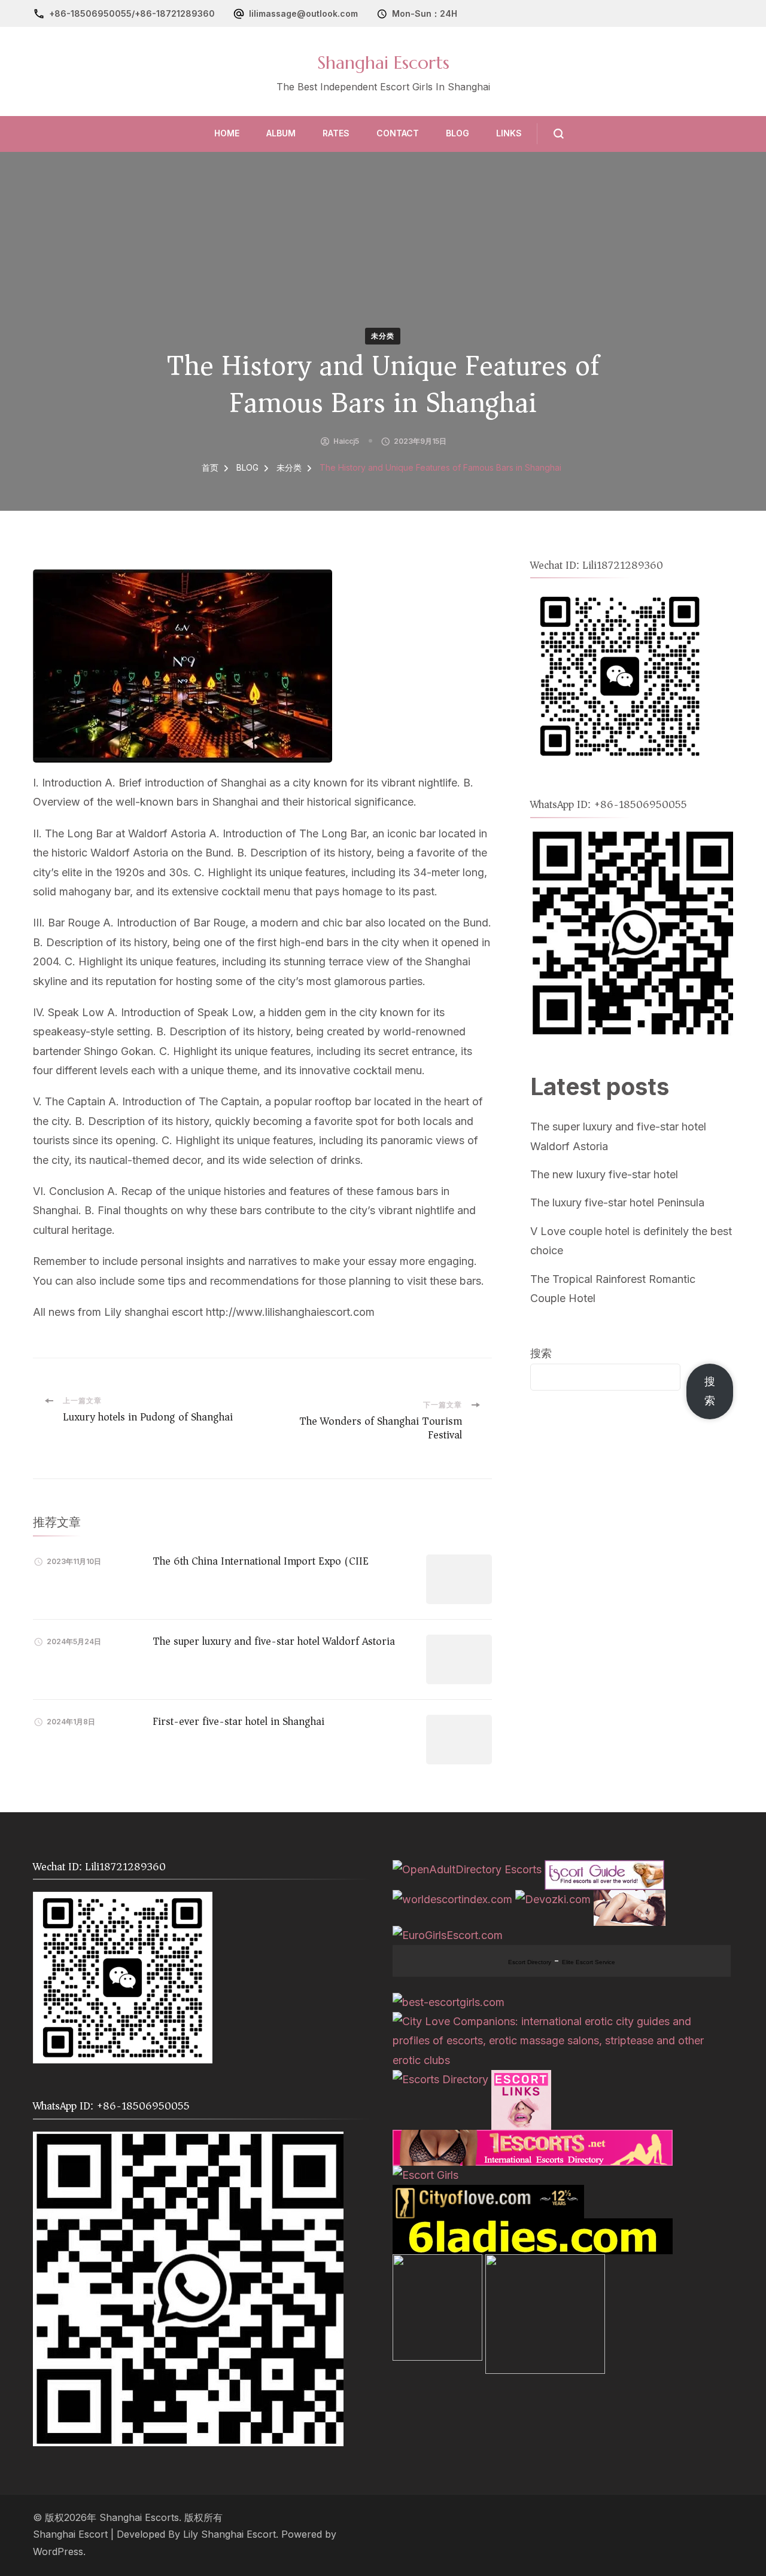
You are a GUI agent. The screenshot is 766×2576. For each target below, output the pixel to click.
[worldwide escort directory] (533, 2139)
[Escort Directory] (604, 1869)
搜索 (541, 1353)
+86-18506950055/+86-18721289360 (132, 13)
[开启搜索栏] (550, 134)
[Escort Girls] (425, 2175)
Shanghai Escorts (383, 63)
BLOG (458, 133)
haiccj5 (346, 441)
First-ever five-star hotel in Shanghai (238, 1721)
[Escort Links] (521, 2079)
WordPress (58, 2552)
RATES (336, 133)
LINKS (509, 133)
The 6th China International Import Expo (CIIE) (263, 1561)
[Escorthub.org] (545, 2263)
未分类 (383, 336)
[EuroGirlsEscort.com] (448, 1935)
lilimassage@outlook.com (303, 13)
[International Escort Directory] (440, 2079)
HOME (227, 133)
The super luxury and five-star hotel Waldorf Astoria (274, 1641)
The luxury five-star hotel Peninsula (617, 1202)
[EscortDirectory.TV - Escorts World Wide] (630, 1899)
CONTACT (398, 133)
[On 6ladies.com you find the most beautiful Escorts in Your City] (533, 2228)
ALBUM (281, 133)
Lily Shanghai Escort (230, 2534)
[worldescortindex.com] (452, 1899)
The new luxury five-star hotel (604, 1174)
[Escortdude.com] (437, 2263)
